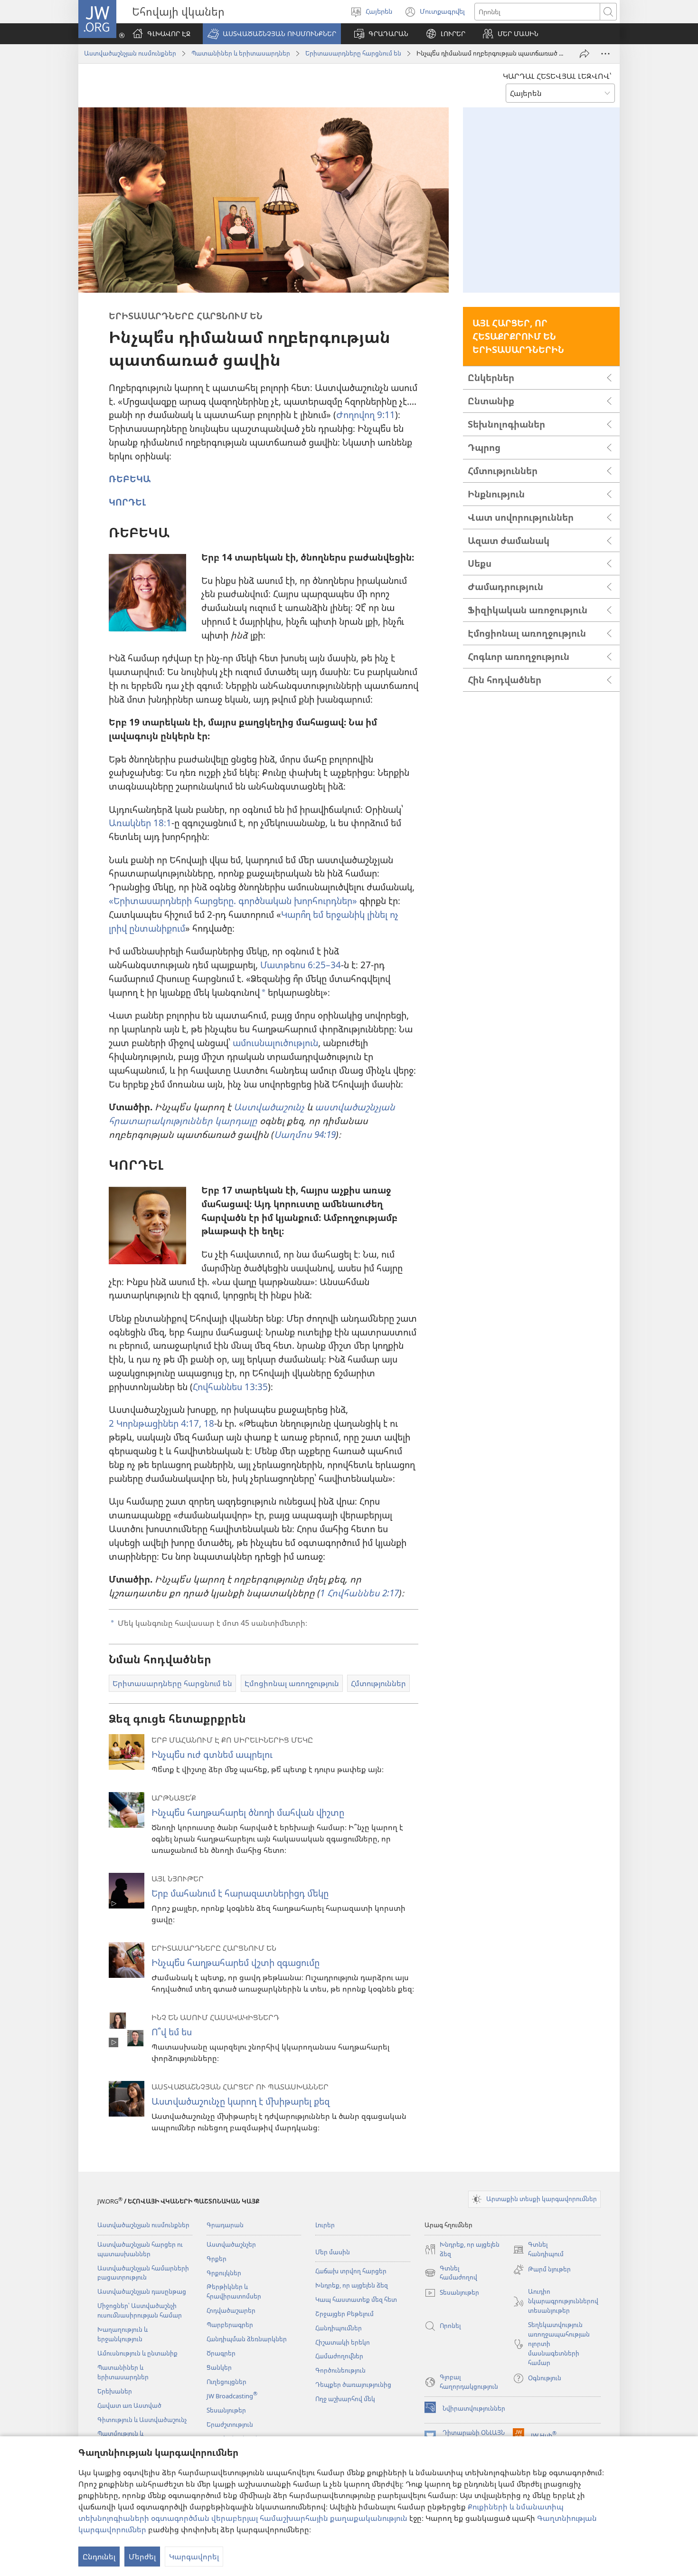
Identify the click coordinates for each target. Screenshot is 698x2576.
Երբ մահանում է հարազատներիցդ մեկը (240, 1893)
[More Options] (605, 54)
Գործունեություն (340, 2370)
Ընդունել (99, 2557)
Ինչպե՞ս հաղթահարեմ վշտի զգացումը (236, 1962)
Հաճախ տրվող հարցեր (351, 2271)
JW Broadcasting (232, 2396)
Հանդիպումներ (339, 2328)
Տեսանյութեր (226, 2410)
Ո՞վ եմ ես (172, 2032)
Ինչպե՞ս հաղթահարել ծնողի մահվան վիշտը (248, 1812)
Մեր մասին (333, 2252)
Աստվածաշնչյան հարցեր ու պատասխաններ (140, 2249)
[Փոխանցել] (585, 54)
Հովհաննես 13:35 (230, 1387)
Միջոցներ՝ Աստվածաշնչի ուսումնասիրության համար (140, 2310)
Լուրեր (325, 2225)
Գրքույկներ (224, 2273)
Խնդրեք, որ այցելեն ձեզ (352, 2285)
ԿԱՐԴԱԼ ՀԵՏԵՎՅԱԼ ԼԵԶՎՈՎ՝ (557, 76)
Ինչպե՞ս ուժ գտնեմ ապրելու (212, 1754)
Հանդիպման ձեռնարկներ (247, 2339)
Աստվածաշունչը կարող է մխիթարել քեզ (241, 2101)
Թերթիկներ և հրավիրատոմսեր (234, 2291)
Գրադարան (225, 2225)
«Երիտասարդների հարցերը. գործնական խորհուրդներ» (233, 901)
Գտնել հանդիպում (538, 2250)
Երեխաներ (115, 2391)
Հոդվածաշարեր (231, 2310)
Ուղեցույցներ (226, 2382)
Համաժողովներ (339, 2356)
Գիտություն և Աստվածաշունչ (142, 2420)
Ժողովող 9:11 (366, 415)
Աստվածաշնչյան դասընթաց (142, 2291)
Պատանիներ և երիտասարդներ (241, 53)
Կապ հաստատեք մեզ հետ (356, 2299)
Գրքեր (217, 2259)
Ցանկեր (219, 2367)
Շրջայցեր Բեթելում (344, 2314)
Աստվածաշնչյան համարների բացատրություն (143, 2273)
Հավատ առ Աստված (129, 2405)
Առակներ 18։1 (140, 823)
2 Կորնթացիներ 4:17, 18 (161, 1423)
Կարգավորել (194, 2557)
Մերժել (142, 2557)
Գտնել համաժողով (451, 2273)
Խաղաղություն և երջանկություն (123, 2334)
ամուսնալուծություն (275, 1043)
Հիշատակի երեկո (343, 2342)
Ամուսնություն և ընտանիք (137, 2353)
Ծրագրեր (221, 2353)
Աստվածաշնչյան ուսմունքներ (130, 53)
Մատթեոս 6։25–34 (301, 965)
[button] (272, 34)
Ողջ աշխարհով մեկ (345, 2399)
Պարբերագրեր (230, 2325)
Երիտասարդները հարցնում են (353, 53)
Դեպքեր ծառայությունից (353, 2385)
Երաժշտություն (230, 2424)
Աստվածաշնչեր (231, 2244)
